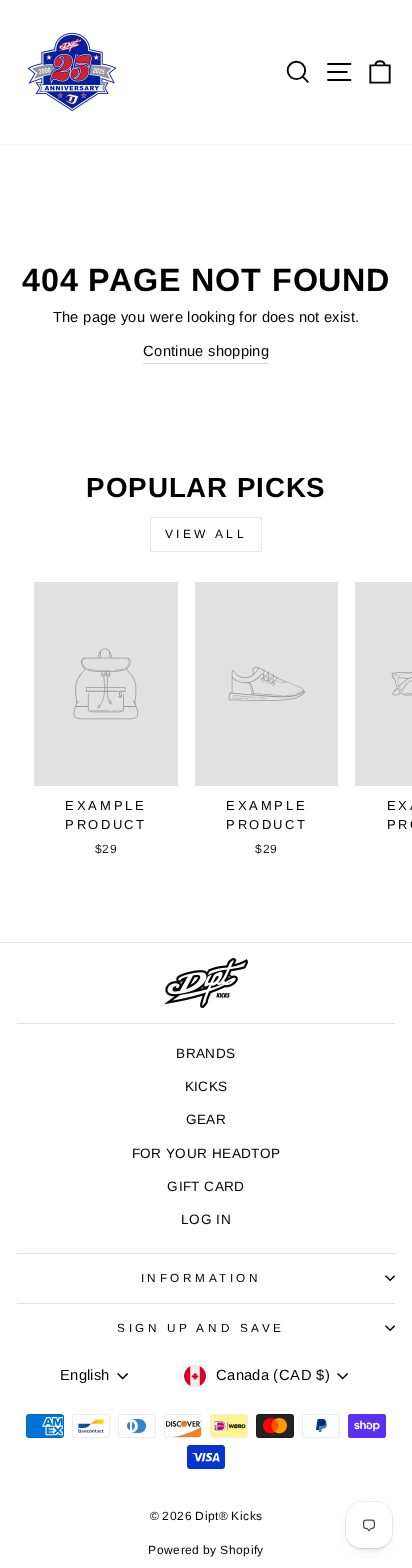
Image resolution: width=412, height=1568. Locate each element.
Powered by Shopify (206, 1550)
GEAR (206, 1119)
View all (206, 534)
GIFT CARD (205, 1186)
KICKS (206, 1086)
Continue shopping (206, 351)
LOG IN (206, 1219)
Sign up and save (201, 1327)
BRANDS (205, 1053)
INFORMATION (201, 1277)
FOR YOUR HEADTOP (206, 1153)
